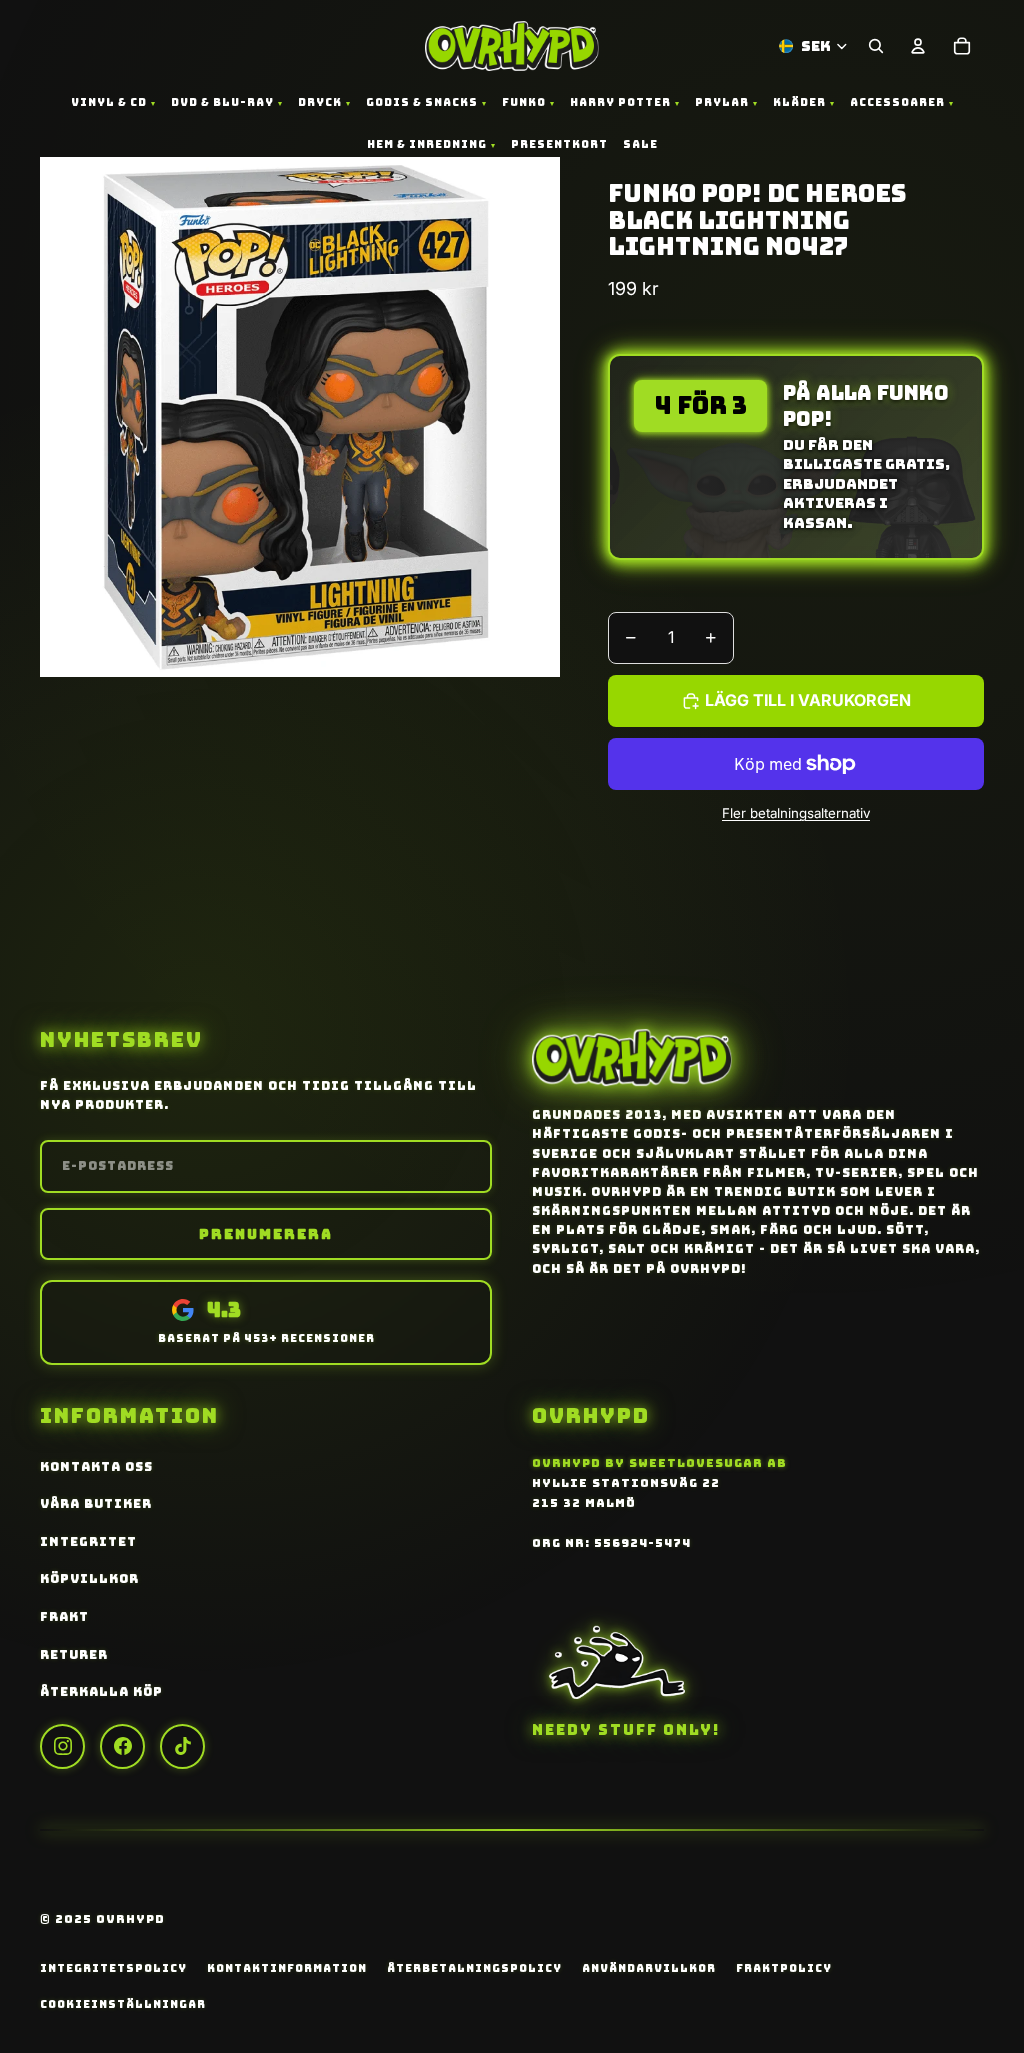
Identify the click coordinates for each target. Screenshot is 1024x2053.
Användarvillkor (649, 1968)
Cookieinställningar (123, 2004)
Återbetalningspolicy (474, 1968)
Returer (74, 1655)
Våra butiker (96, 1504)
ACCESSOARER (897, 102)
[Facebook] (122, 1746)
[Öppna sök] (876, 46)
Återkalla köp (101, 1692)
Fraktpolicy (784, 1968)
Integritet (88, 1542)
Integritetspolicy (113, 1968)
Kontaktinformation (287, 1968)
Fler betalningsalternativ (796, 813)
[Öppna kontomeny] (918, 46)
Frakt (64, 1617)
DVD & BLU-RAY (222, 102)
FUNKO (524, 102)
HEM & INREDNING (427, 144)
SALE (640, 144)
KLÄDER (799, 102)
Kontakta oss (96, 1467)
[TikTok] (182, 1746)
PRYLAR (722, 102)
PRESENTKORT (559, 144)
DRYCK (320, 102)
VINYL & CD (109, 102)
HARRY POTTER (620, 102)
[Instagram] (62, 1746)
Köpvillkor (89, 1579)
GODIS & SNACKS (422, 102)
